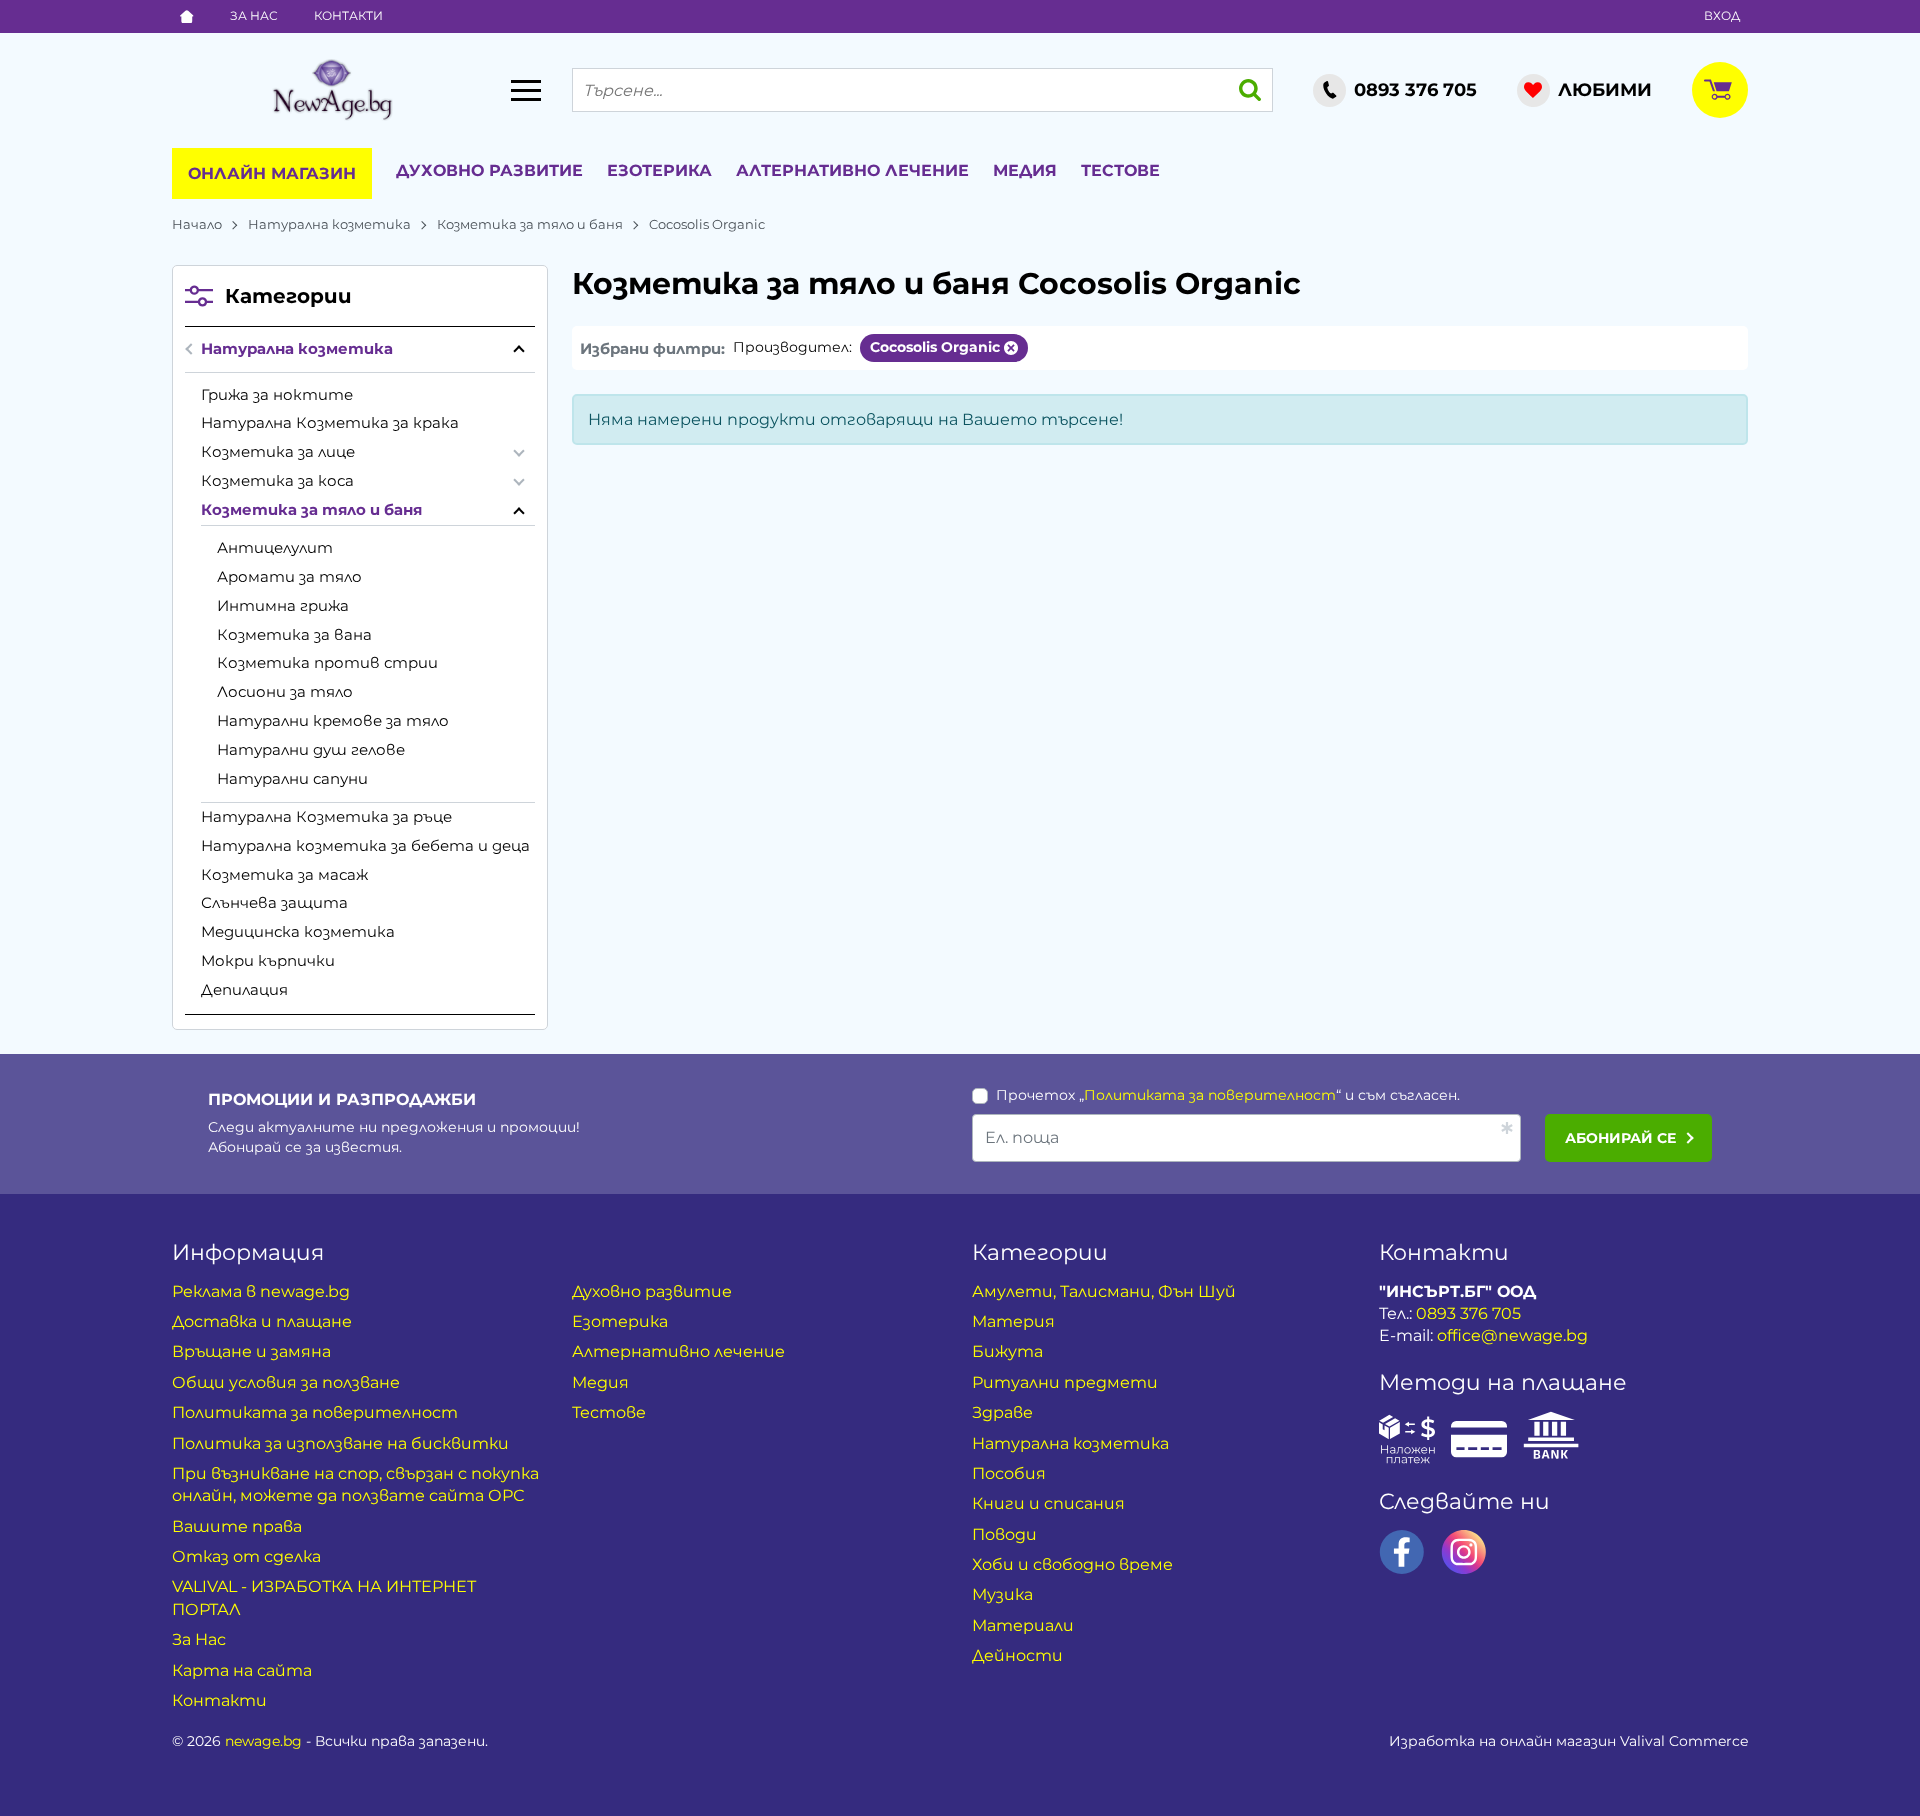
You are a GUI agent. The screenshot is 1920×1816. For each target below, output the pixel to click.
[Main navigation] (526, 90)
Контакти (348, 15)
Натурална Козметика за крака (330, 422)
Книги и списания (1048, 1503)
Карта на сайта (242, 1670)
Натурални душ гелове (311, 749)
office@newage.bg (1512, 1335)
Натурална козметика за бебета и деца (365, 845)
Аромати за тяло (289, 576)
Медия (1025, 170)
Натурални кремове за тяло (333, 720)
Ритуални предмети (1065, 1382)
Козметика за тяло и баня (530, 224)
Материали (1023, 1625)
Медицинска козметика (298, 931)
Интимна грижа (283, 605)
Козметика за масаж (284, 874)
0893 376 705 (1468, 1313)
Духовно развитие (489, 170)
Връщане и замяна (251, 1351)
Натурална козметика (329, 224)
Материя (1013, 1321)
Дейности (1017, 1655)
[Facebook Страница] (1402, 1552)
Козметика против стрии (327, 662)
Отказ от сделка (246, 1556)
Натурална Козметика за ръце (326, 816)
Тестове (1120, 170)
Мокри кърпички (268, 960)
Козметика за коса (277, 480)
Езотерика (659, 170)
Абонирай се (1620, 1138)
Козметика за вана (294, 634)
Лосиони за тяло (285, 691)
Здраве (1002, 1412)
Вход (1722, 15)
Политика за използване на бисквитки (340, 1443)
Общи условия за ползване (286, 1382)
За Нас (254, 15)
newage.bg (263, 1741)
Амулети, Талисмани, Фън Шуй (1104, 1291)
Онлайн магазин (272, 173)
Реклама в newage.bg (261, 1291)
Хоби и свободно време (1072, 1564)
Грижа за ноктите (277, 394)
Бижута (1007, 1351)
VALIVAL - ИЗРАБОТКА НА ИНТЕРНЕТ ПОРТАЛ (324, 1597)
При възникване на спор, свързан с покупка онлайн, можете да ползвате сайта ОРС (355, 1484)
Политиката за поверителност (1210, 1095)
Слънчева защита (274, 902)
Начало (197, 224)
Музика (1002, 1594)
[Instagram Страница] (1464, 1552)
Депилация (244, 989)
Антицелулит (275, 547)
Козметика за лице (278, 451)
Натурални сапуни (292, 778)
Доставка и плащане (262, 1321)
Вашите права (237, 1526)
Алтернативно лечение (852, 170)
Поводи (1004, 1534)
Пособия (1009, 1473)
